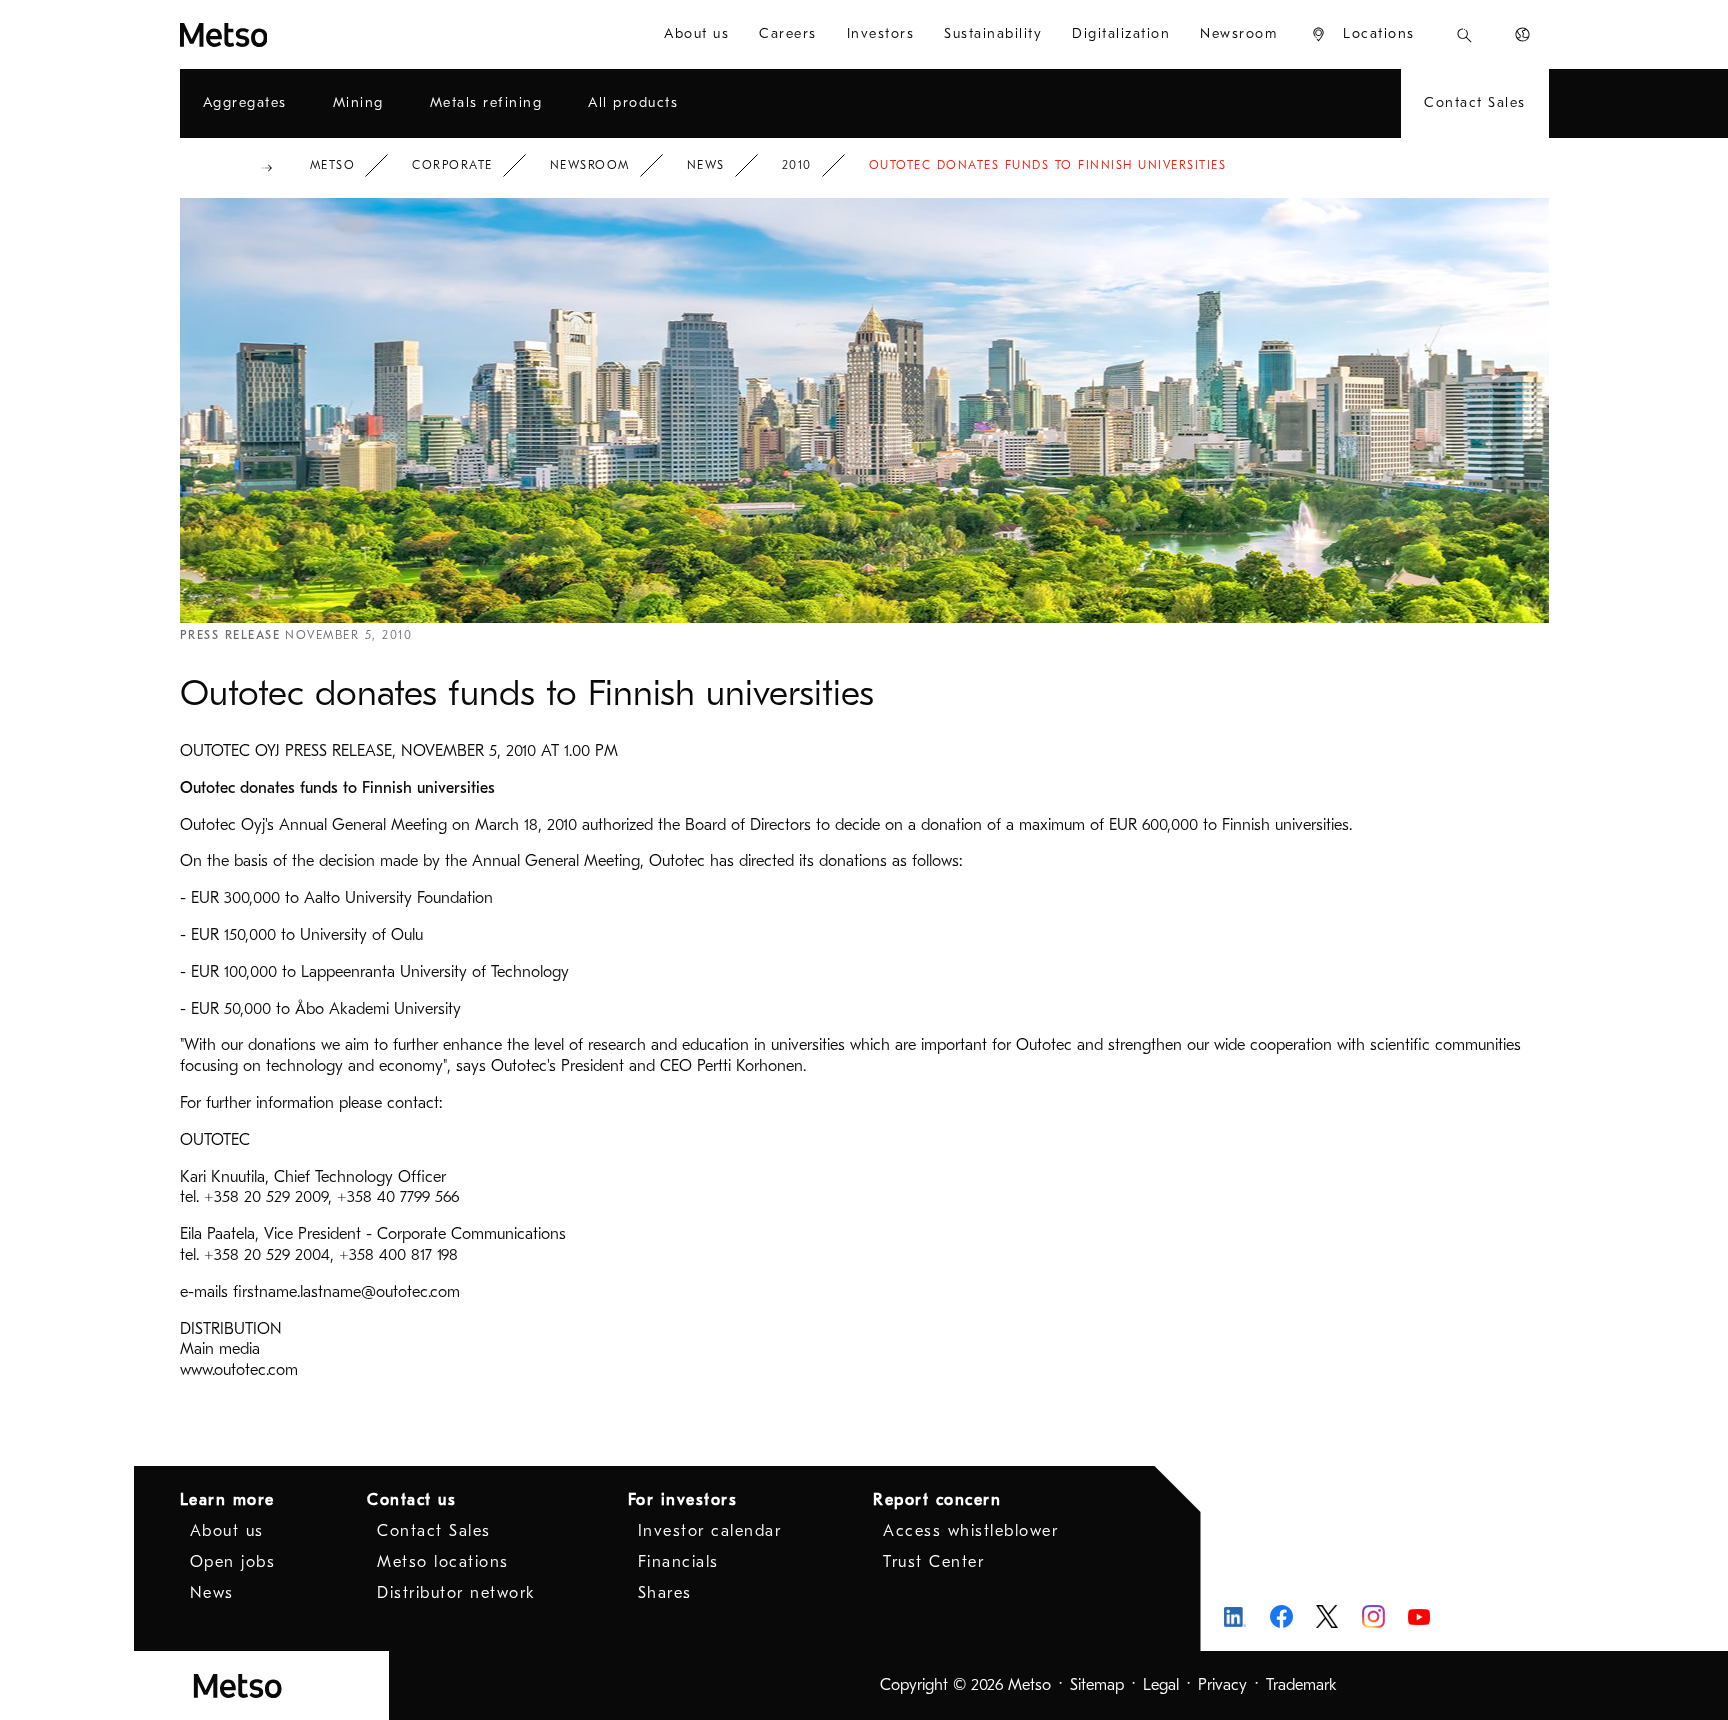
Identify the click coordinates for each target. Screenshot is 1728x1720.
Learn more (227, 1500)
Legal (1161, 1685)
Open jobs (233, 1562)
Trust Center (933, 1562)
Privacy (1222, 1685)
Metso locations (443, 1562)
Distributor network (456, 1593)
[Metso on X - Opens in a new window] (1327, 1617)
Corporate (452, 165)
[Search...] (1464, 34)
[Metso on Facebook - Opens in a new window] (1281, 1616)
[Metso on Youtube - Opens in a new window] (1419, 1616)
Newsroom (590, 165)
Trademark (1301, 1685)
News (706, 165)
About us (227, 1531)
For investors (683, 1500)
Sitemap (1097, 1685)
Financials (678, 1562)
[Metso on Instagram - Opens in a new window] (1373, 1616)
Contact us (411, 1500)
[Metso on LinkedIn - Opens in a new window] (1235, 1616)
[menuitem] (696, 34)
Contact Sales (434, 1531)
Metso (333, 165)
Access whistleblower (970, 1531)
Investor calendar (710, 1531)
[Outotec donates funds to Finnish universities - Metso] (296, 34)
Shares (665, 1593)
